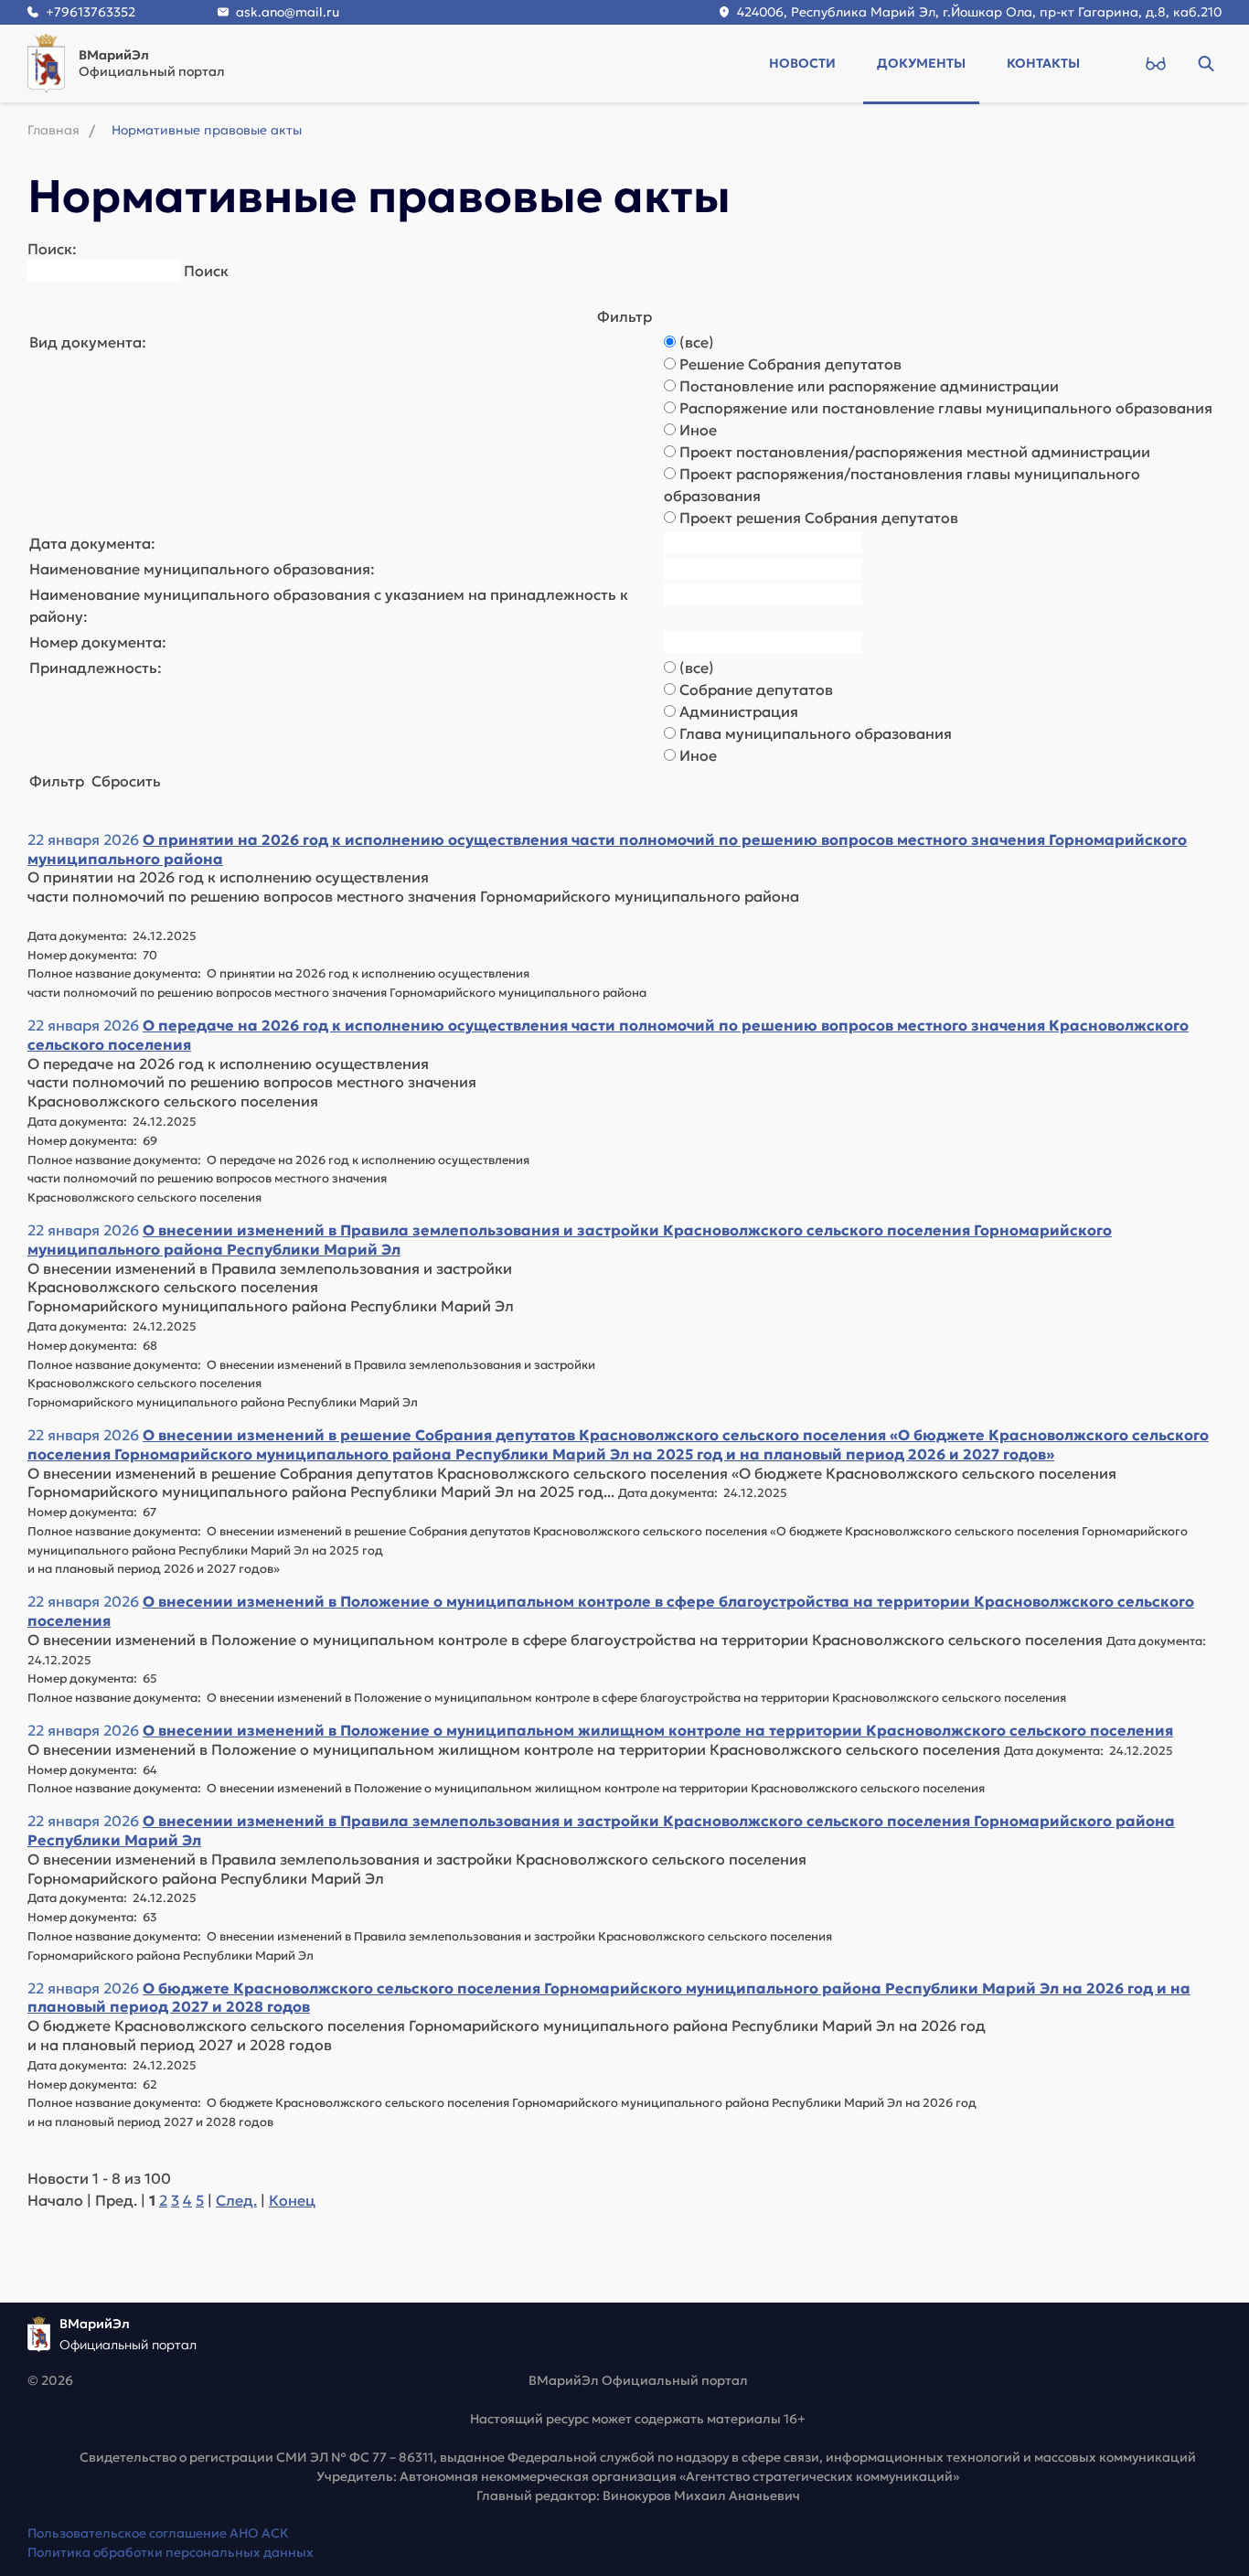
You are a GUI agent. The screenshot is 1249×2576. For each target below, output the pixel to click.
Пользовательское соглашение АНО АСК (158, 2533)
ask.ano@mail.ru (288, 12)
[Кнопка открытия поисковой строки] (1206, 63)
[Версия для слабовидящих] (1155, 63)
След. (236, 2200)
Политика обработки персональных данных (171, 2552)
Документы (921, 63)
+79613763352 (91, 12)
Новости (802, 63)
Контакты (1043, 63)
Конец (292, 2200)
